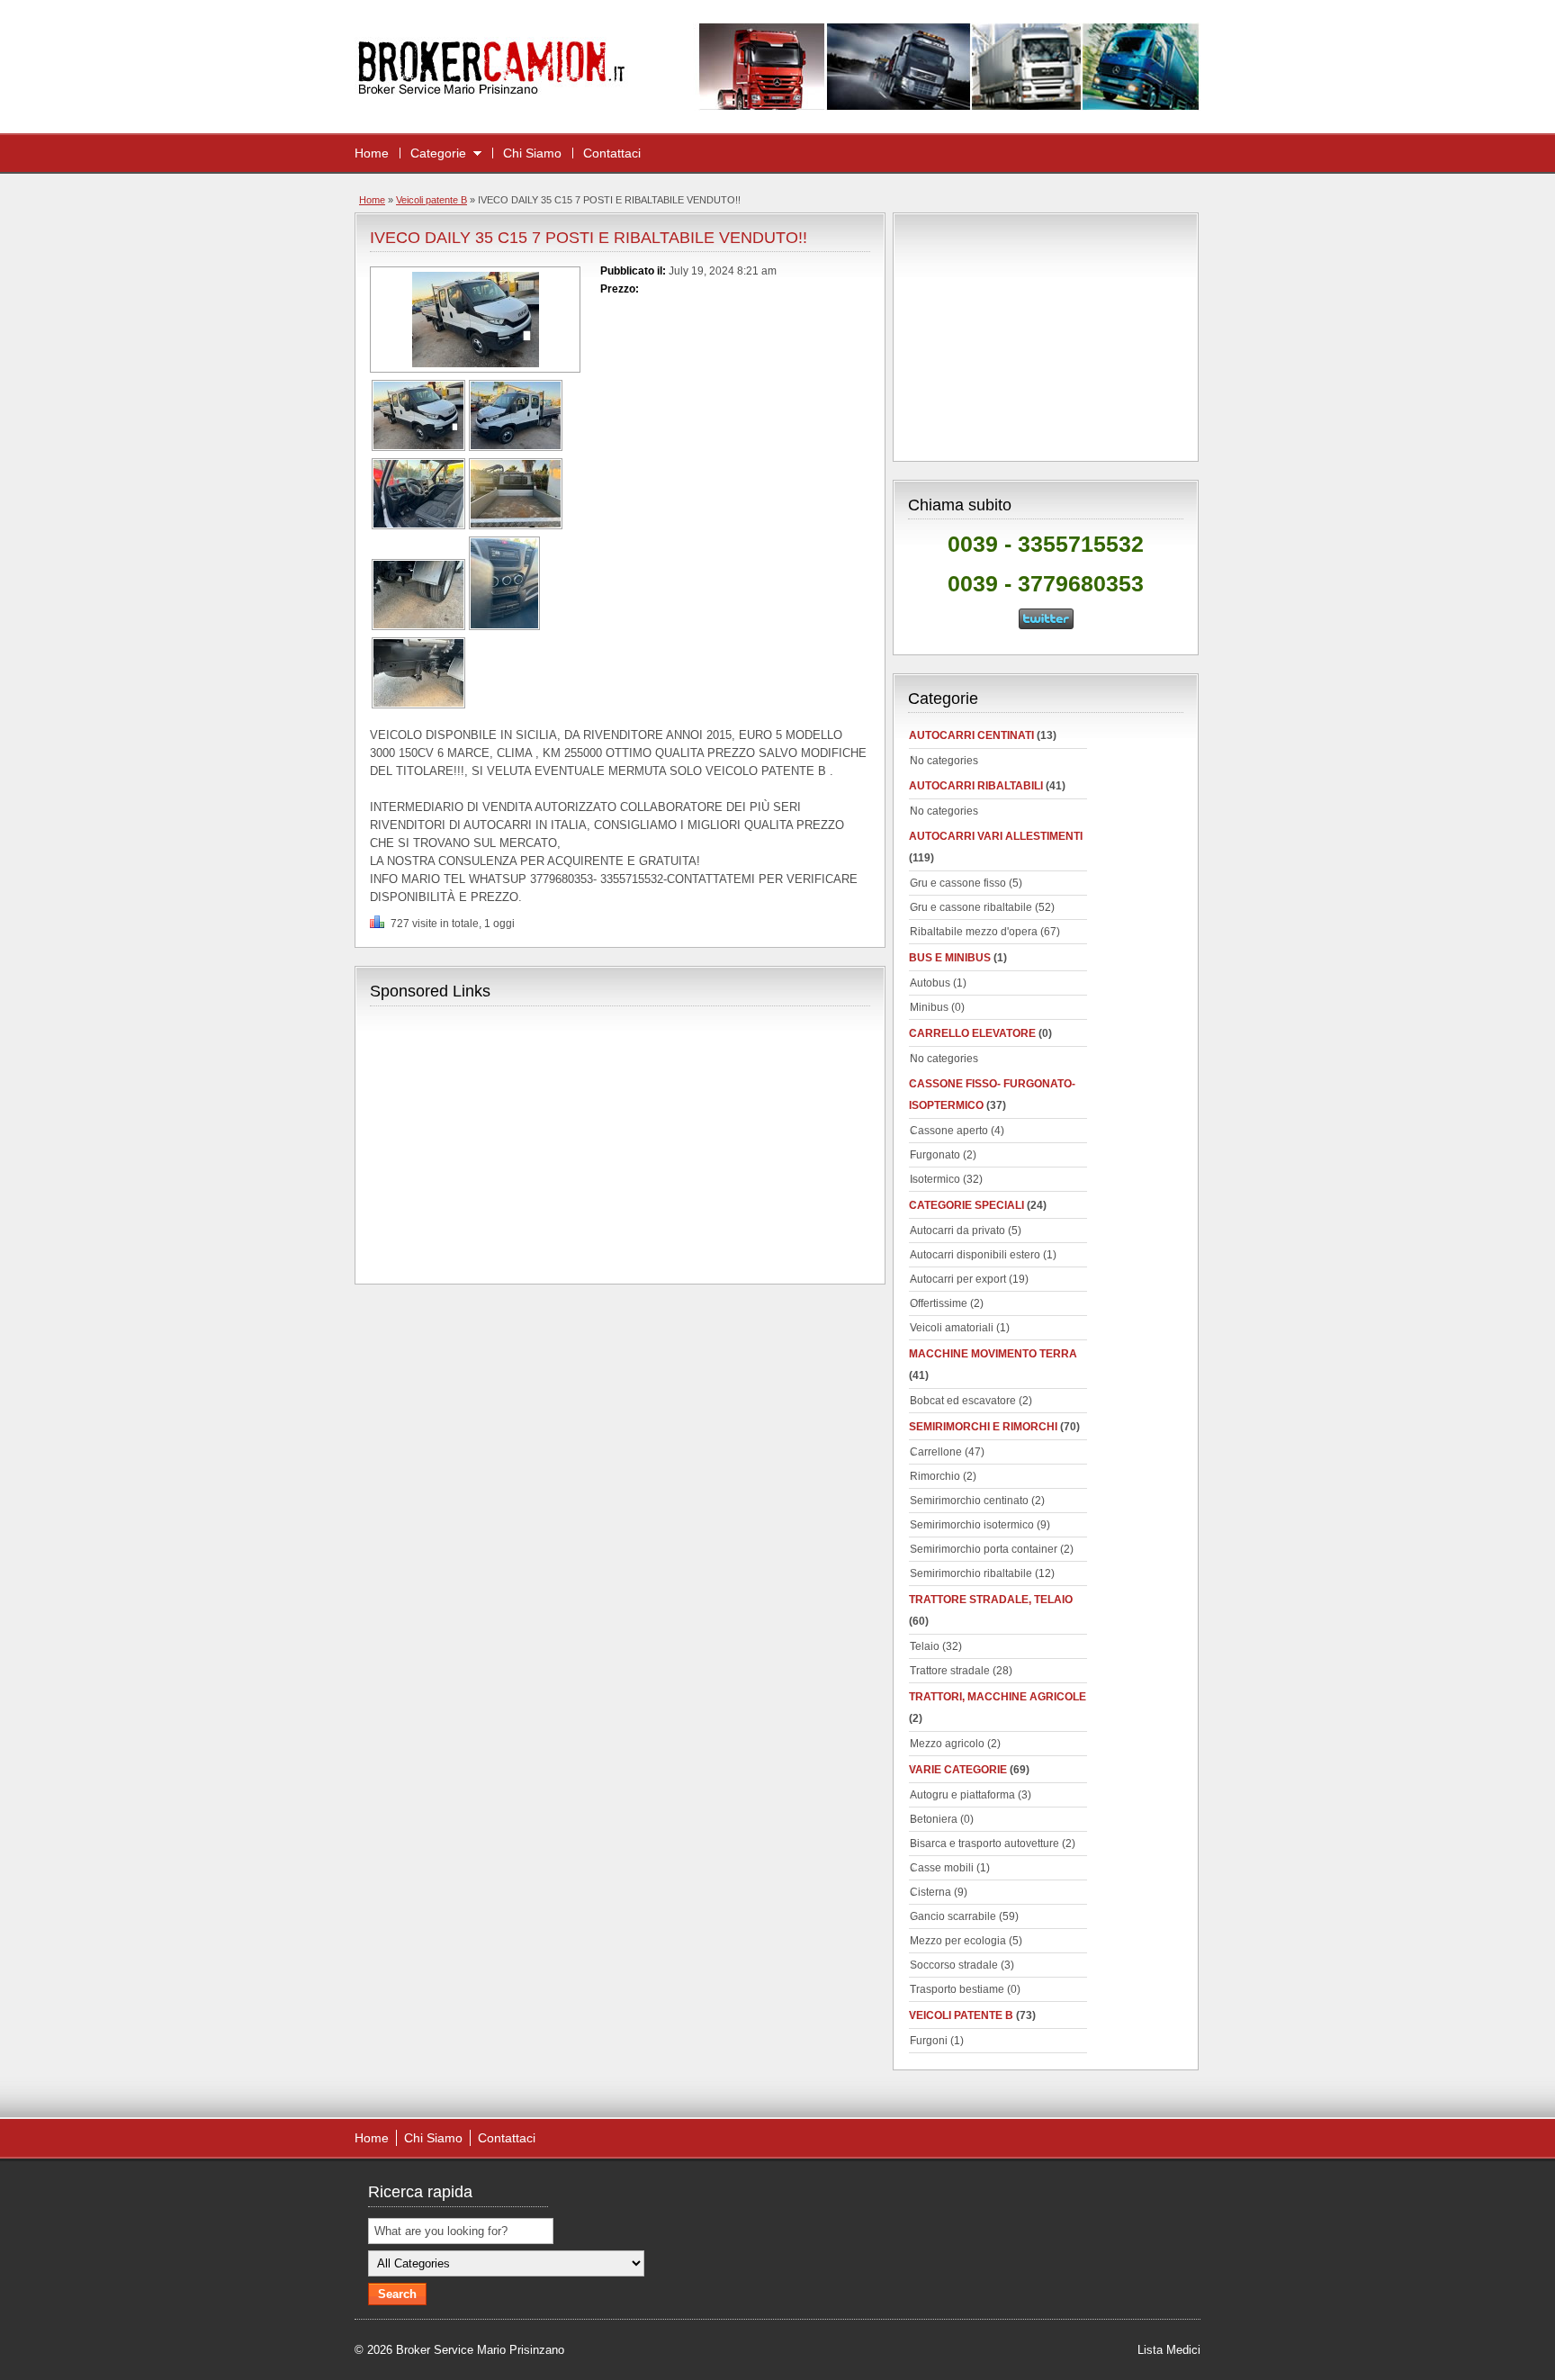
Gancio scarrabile (953, 1916)
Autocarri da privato (957, 1231)
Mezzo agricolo (947, 1744)
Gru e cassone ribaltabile (971, 907)
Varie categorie (958, 1770)
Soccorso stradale (954, 1965)
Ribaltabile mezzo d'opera (974, 932)
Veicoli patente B (431, 200)
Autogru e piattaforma (962, 1795)
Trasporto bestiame (957, 1989)
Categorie (438, 153)
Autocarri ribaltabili (976, 786)
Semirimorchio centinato (969, 1501)
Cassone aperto (949, 1131)
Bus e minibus (950, 958)
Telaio (925, 1646)
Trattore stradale (950, 1671)
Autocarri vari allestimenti (996, 836)
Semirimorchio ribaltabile (971, 1573)
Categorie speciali (966, 1205)
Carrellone (936, 1452)
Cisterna (930, 1892)
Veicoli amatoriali (952, 1328)
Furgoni (929, 2041)
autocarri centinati (971, 735)
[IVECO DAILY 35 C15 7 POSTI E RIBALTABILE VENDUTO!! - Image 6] (504, 627)
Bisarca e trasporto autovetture (984, 1844)
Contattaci (612, 153)
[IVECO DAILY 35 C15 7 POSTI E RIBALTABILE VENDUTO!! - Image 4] (516, 526)
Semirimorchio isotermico (972, 1525)
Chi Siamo (532, 153)
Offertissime (939, 1303)
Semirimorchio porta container (984, 1549)
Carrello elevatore (972, 1033)
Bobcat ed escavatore (963, 1401)
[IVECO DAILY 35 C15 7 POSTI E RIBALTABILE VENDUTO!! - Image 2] (516, 447)
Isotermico (935, 1179)
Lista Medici (1169, 2350)
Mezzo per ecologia (958, 1941)
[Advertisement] (521, 1143)
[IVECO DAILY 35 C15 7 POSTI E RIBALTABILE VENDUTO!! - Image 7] (418, 705)
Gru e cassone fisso (958, 883)
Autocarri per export (958, 1279)
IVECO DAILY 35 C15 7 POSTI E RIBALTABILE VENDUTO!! (589, 238)
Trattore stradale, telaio (991, 1600)
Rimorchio (935, 1476)
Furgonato (935, 1155)
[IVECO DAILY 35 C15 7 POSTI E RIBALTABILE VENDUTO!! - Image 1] (418, 447)
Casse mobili (942, 1868)
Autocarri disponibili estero (975, 1255)
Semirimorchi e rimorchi (983, 1427)
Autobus (930, 983)
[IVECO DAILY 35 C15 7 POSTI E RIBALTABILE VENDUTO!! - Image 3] (418, 526)
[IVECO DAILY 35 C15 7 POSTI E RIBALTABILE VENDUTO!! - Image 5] (418, 627)
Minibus (929, 1007)
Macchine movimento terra (993, 1354)
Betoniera (934, 1819)
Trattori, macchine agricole (998, 1697)
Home (372, 153)
